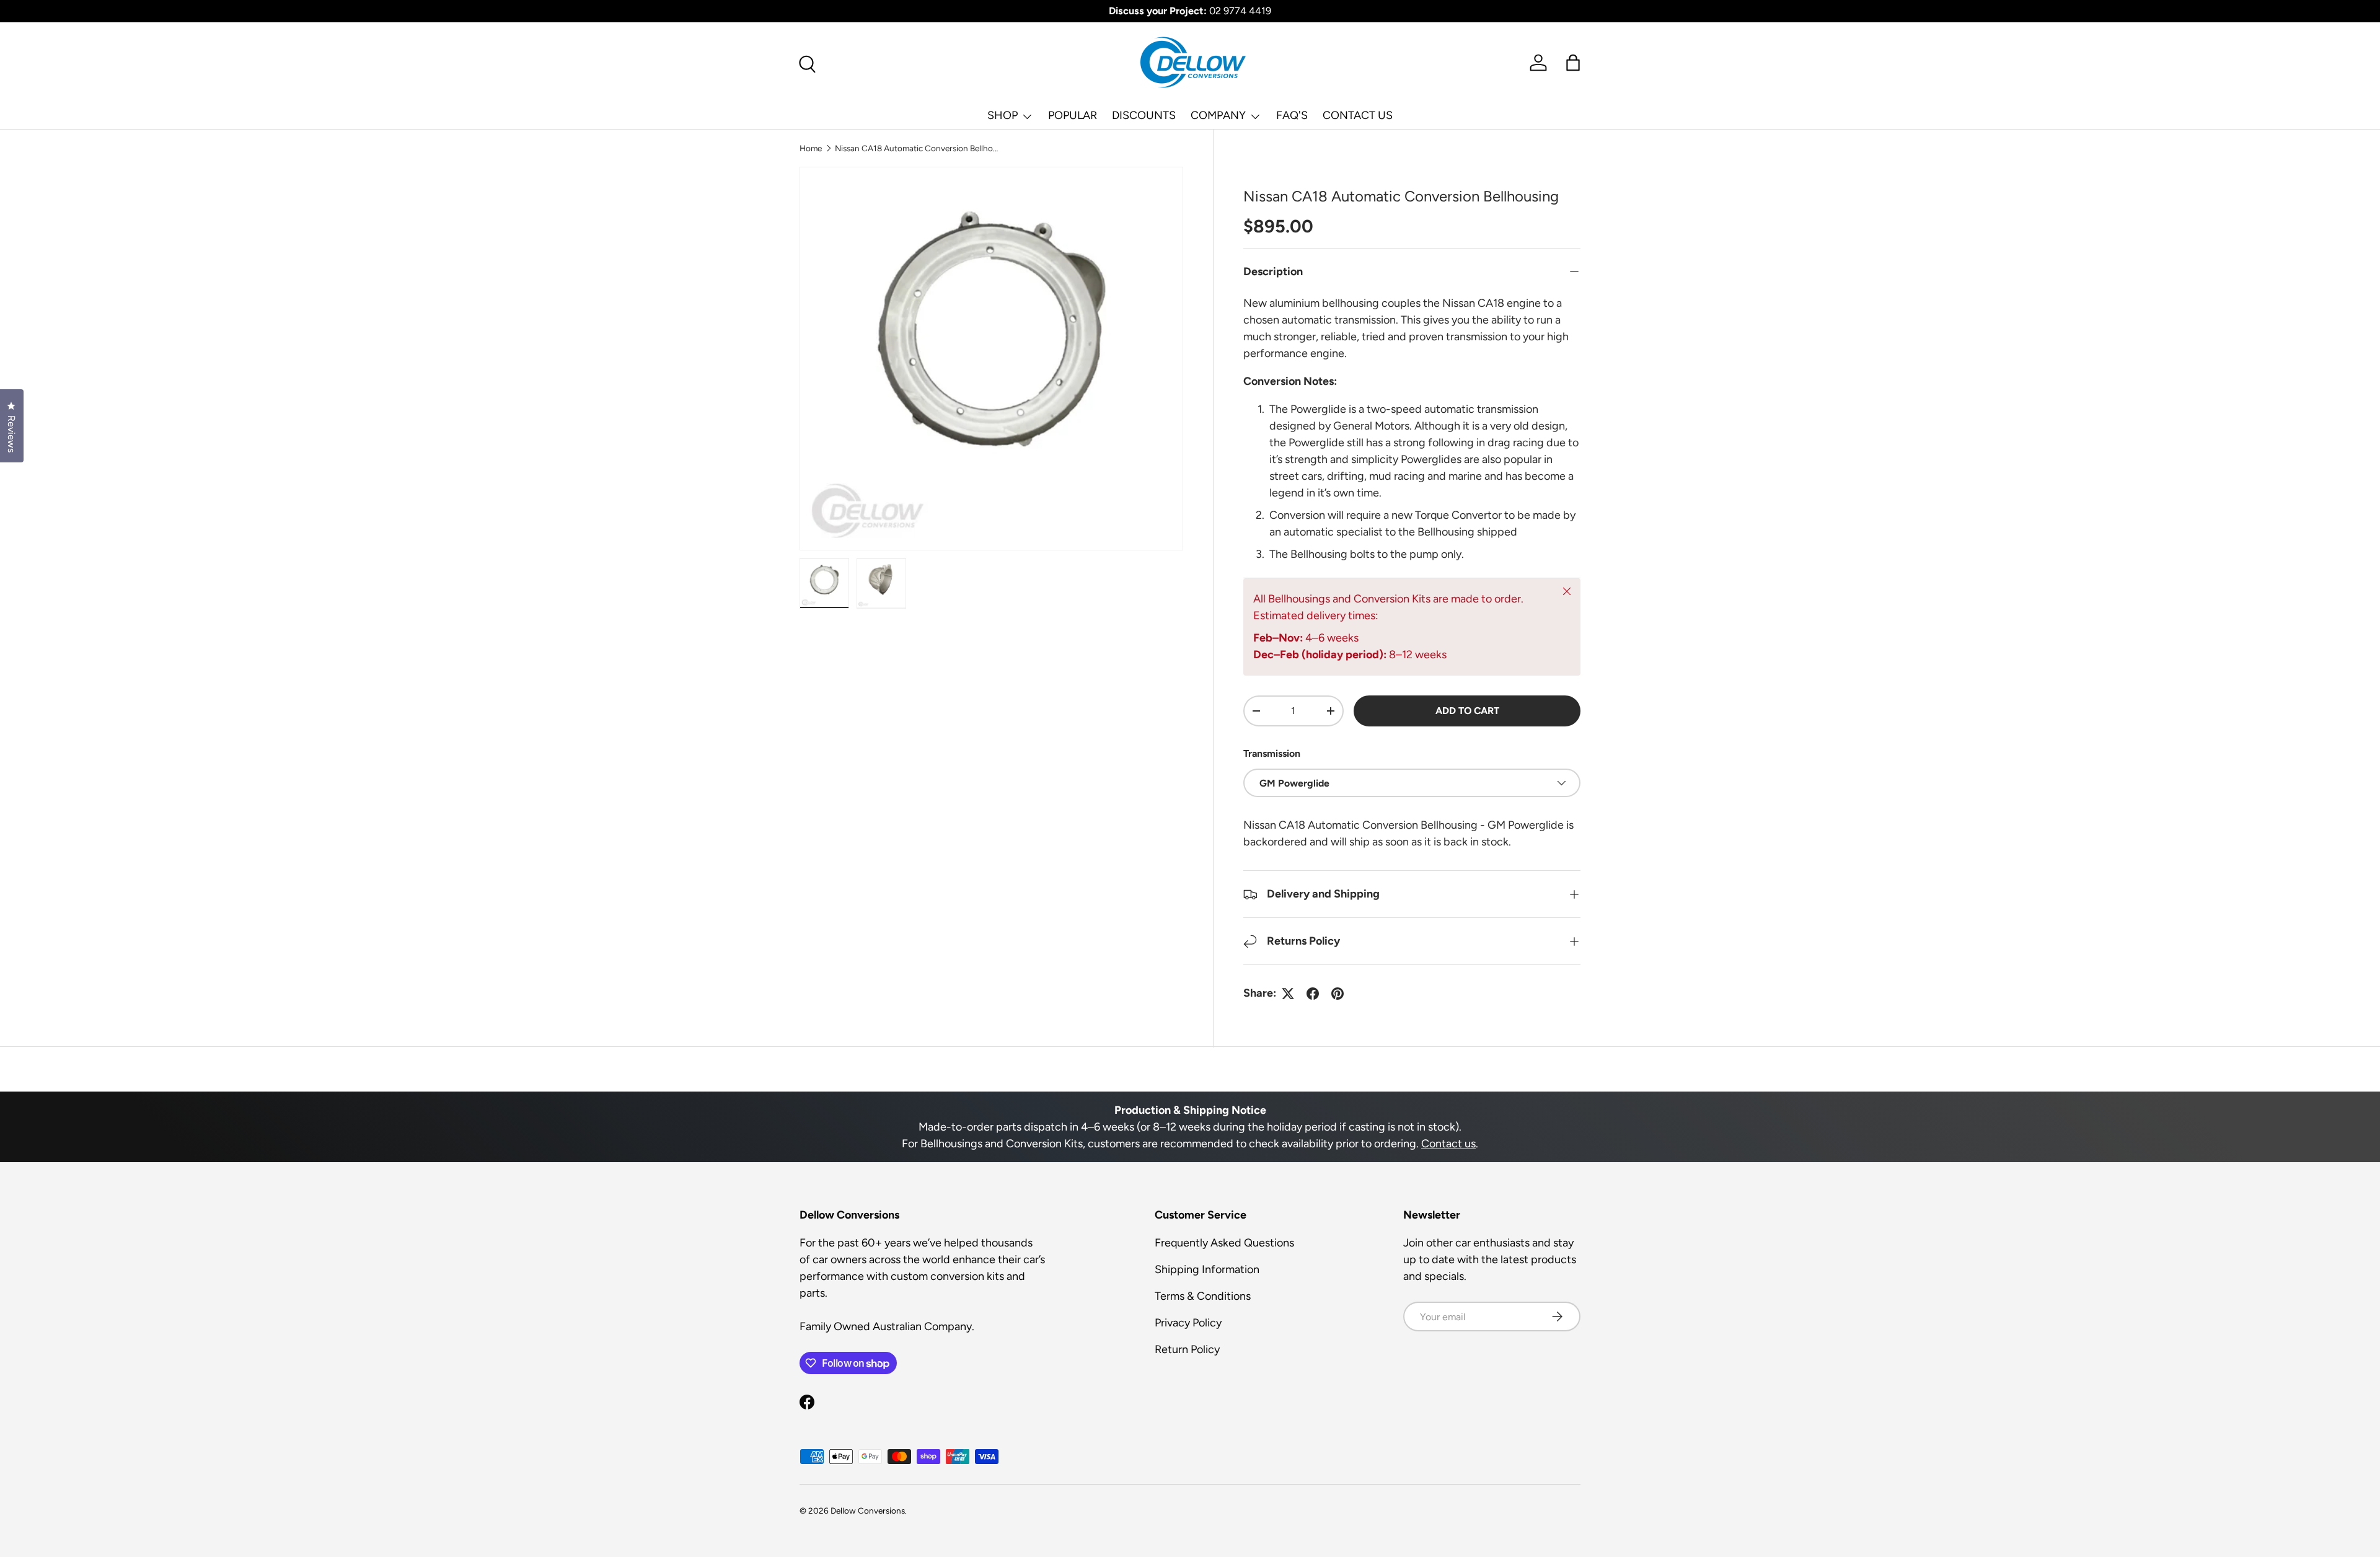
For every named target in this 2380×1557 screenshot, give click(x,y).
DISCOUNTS (1144, 115)
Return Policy (1187, 1349)
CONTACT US (1358, 115)
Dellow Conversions (868, 1511)
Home (811, 148)
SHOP (1003, 115)
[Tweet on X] (1288, 994)
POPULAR (1073, 115)
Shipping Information (1207, 1269)
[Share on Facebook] (1313, 994)
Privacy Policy (1188, 1323)
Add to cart (1467, 711)
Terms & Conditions (1203, 1296)
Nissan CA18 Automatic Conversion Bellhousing (919, 148)
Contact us (1448, 1144)
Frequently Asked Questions (1224, 1243)
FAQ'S (1292, 115)
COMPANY (1218, 115)
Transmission (1272, 753)
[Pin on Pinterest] (1338, 994)
